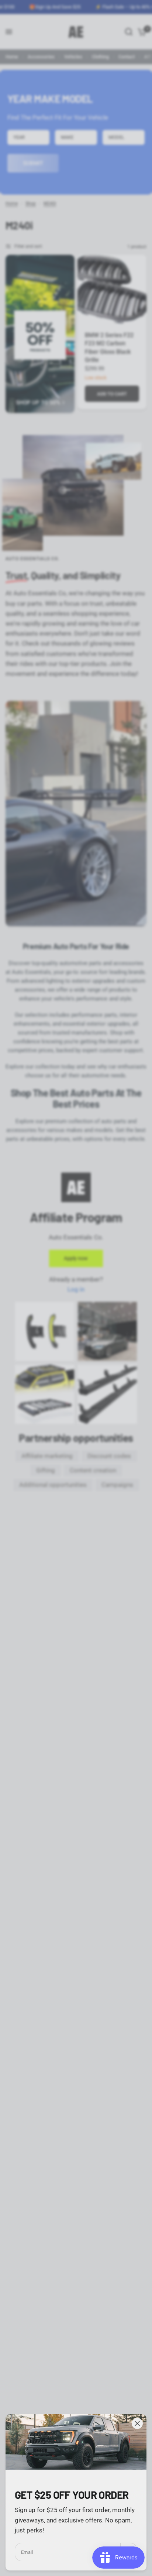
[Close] (137, 2423)
